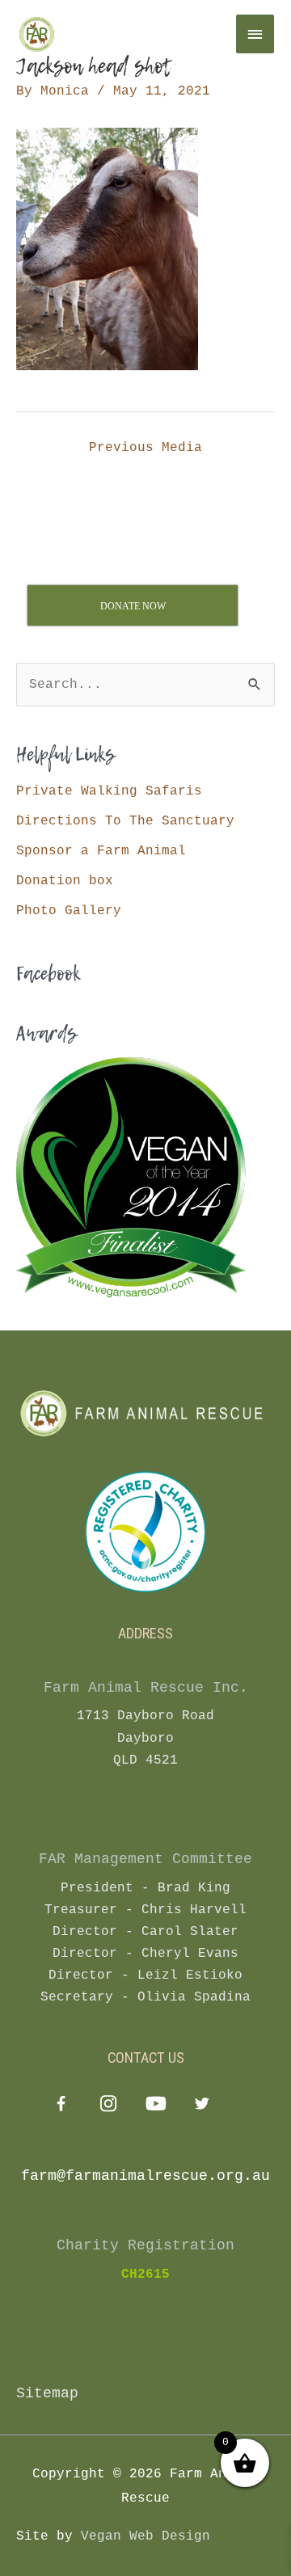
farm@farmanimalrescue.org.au (145, 2176)
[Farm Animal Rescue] (113, 34)
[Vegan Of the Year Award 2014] (131, 1177)
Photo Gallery (69, 911)
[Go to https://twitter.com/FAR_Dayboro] (202, 2106)
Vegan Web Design (145, 2536)
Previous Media (145, 447)
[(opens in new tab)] (145, 1531)
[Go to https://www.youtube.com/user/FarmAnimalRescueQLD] (155, 2106)
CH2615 (145, 2275)
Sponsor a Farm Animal (101, 851)
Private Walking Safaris (109, 791)
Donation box (65, 881)
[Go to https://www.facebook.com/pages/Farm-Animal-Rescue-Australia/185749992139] (61, 2107)
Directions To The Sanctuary (125, 821)
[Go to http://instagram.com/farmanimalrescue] (108, 2106)
